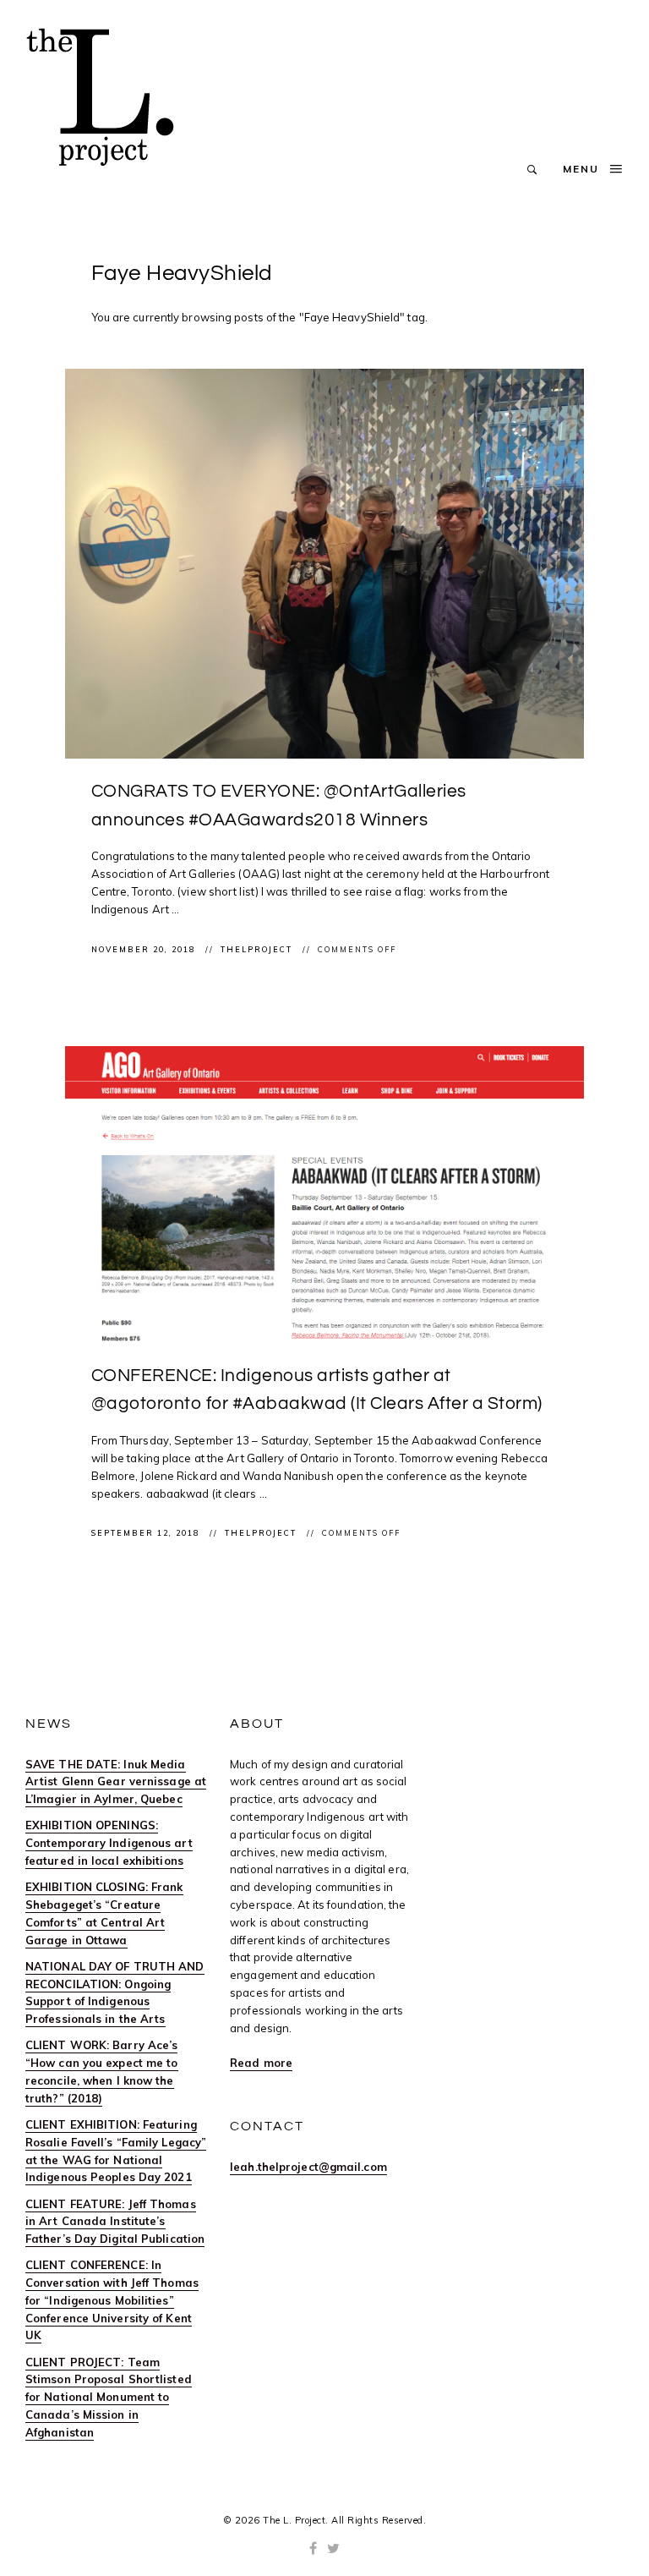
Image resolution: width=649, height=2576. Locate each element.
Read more (261, 2063)
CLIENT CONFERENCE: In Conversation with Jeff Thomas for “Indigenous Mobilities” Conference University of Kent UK (112, 2300)
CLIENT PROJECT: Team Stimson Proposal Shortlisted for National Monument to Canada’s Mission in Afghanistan (109, 2397)
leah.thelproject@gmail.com (308, 2167)
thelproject (258, 949)
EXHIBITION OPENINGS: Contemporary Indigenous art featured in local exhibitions (109, 1843)
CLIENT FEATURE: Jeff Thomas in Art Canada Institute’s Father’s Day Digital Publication (115, 2222)
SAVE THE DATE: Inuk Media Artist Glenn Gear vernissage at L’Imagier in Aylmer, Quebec (116, 1782)
